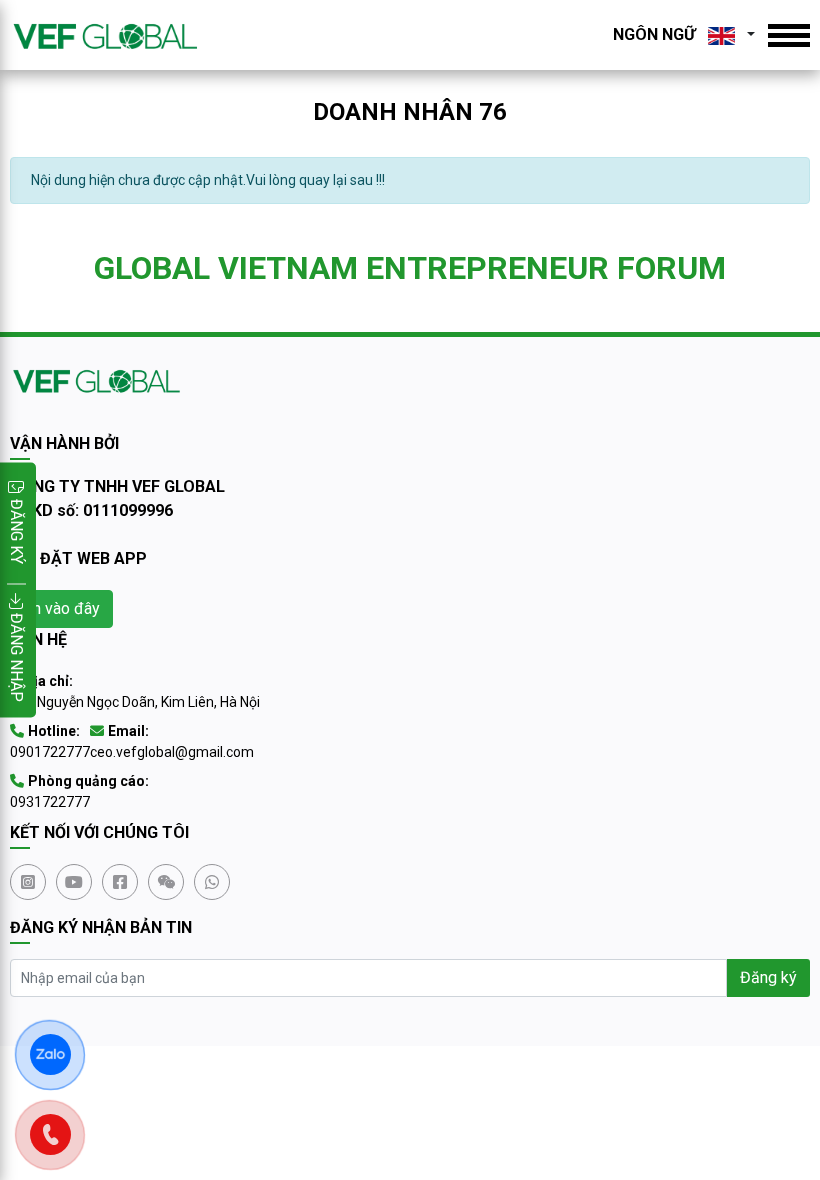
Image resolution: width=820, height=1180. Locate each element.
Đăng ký (768, 977)
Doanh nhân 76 (410, 112)
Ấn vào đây (61, 608)
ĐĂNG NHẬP (16, 655)
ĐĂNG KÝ (16, 531)
